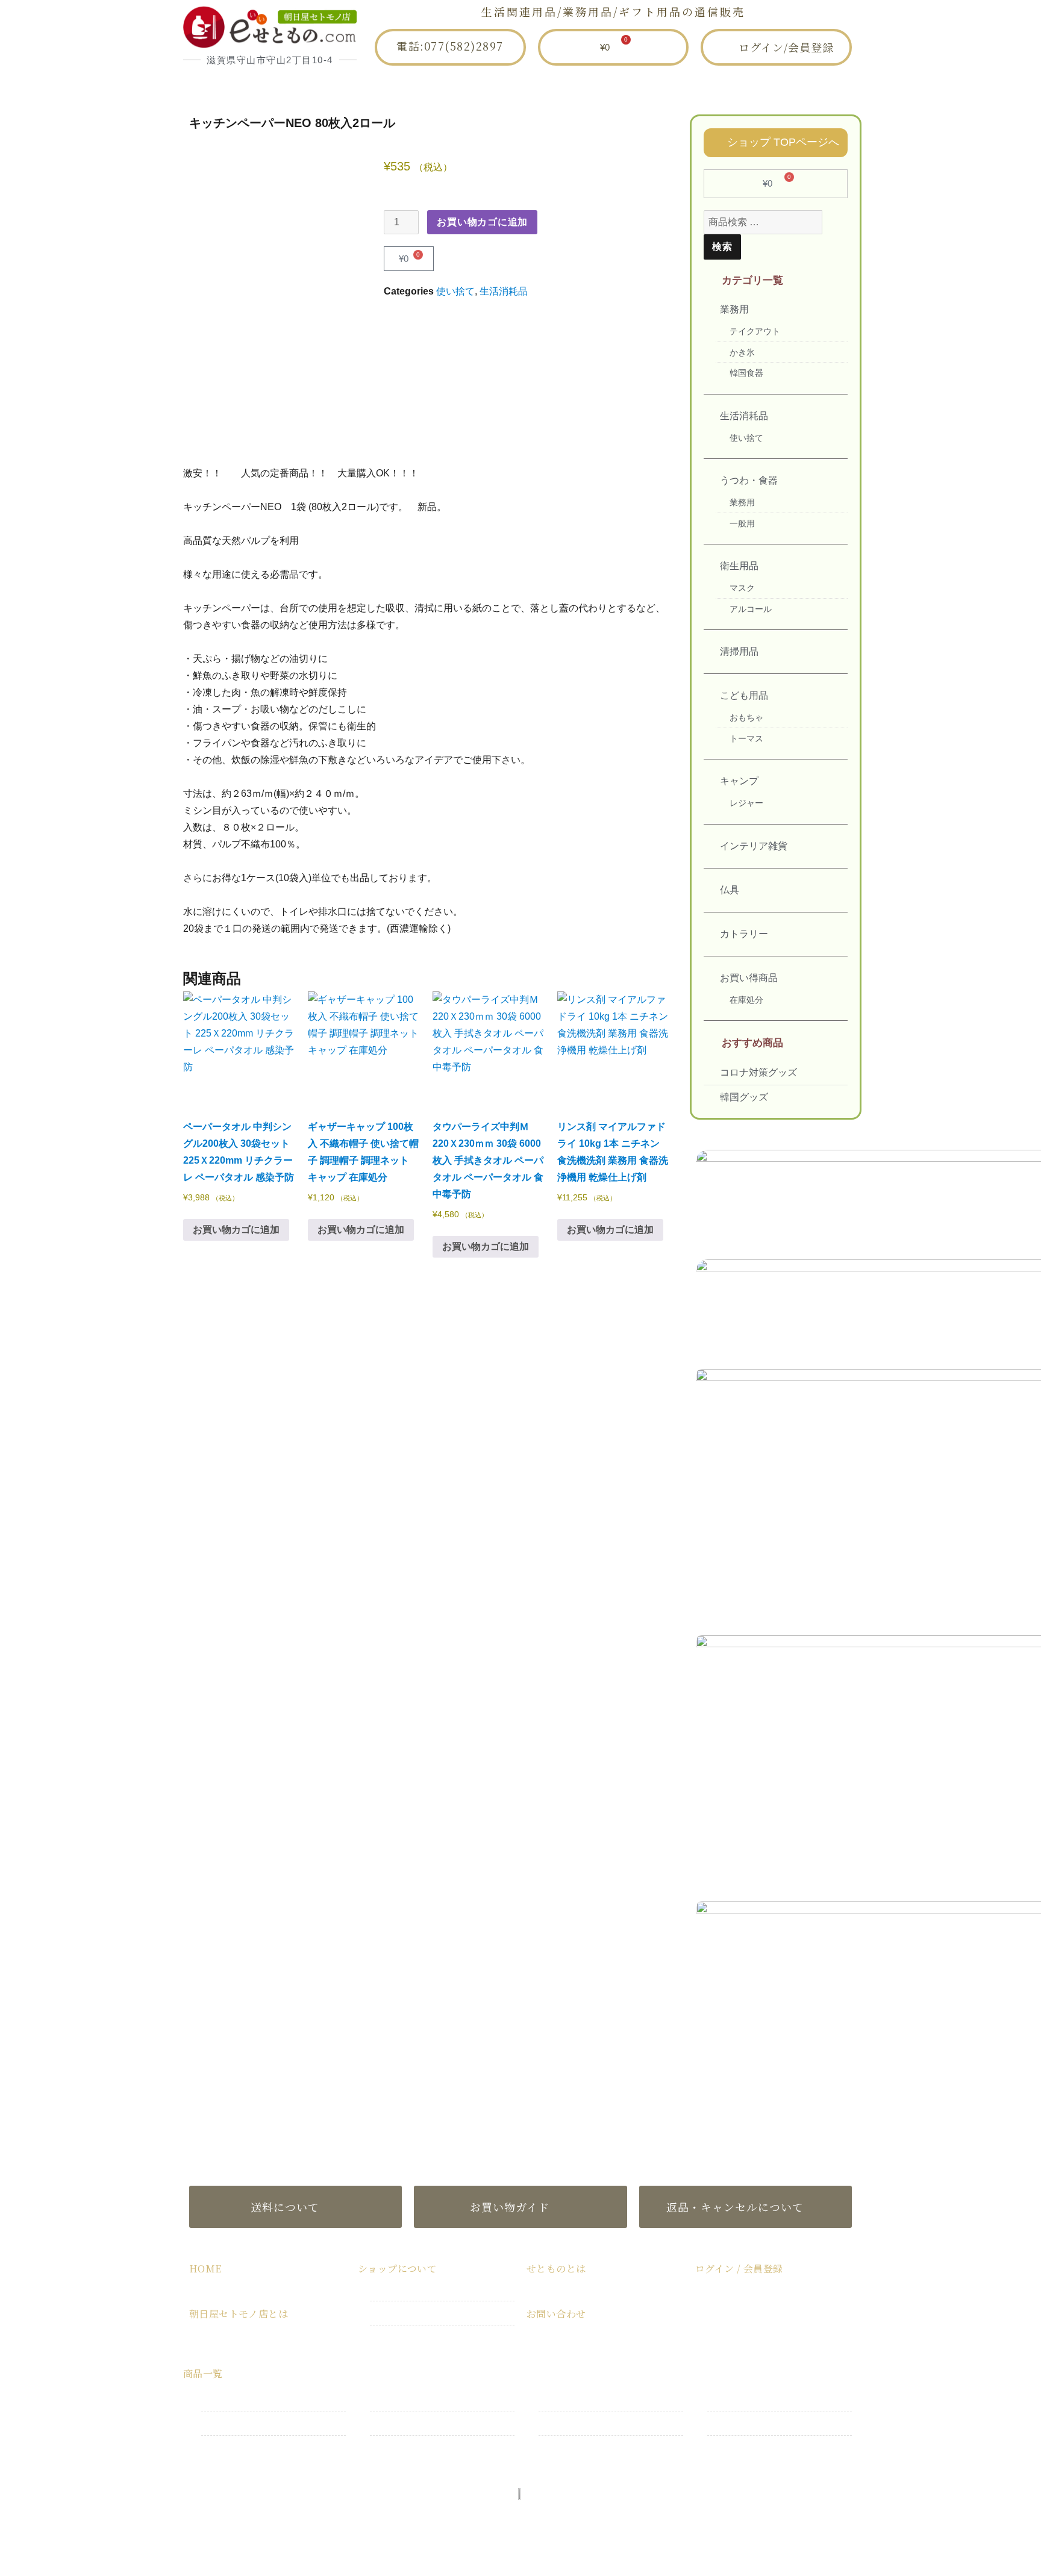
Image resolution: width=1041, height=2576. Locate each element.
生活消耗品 (504, 291)
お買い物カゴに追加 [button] (236, 1230)
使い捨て (455, 291)
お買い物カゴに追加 (482, 222)
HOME (295, 87)
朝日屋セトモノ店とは (409, 87)
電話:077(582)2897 (450, 46)
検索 (722, 247)
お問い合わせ (731, 87)
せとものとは (624, 87)
